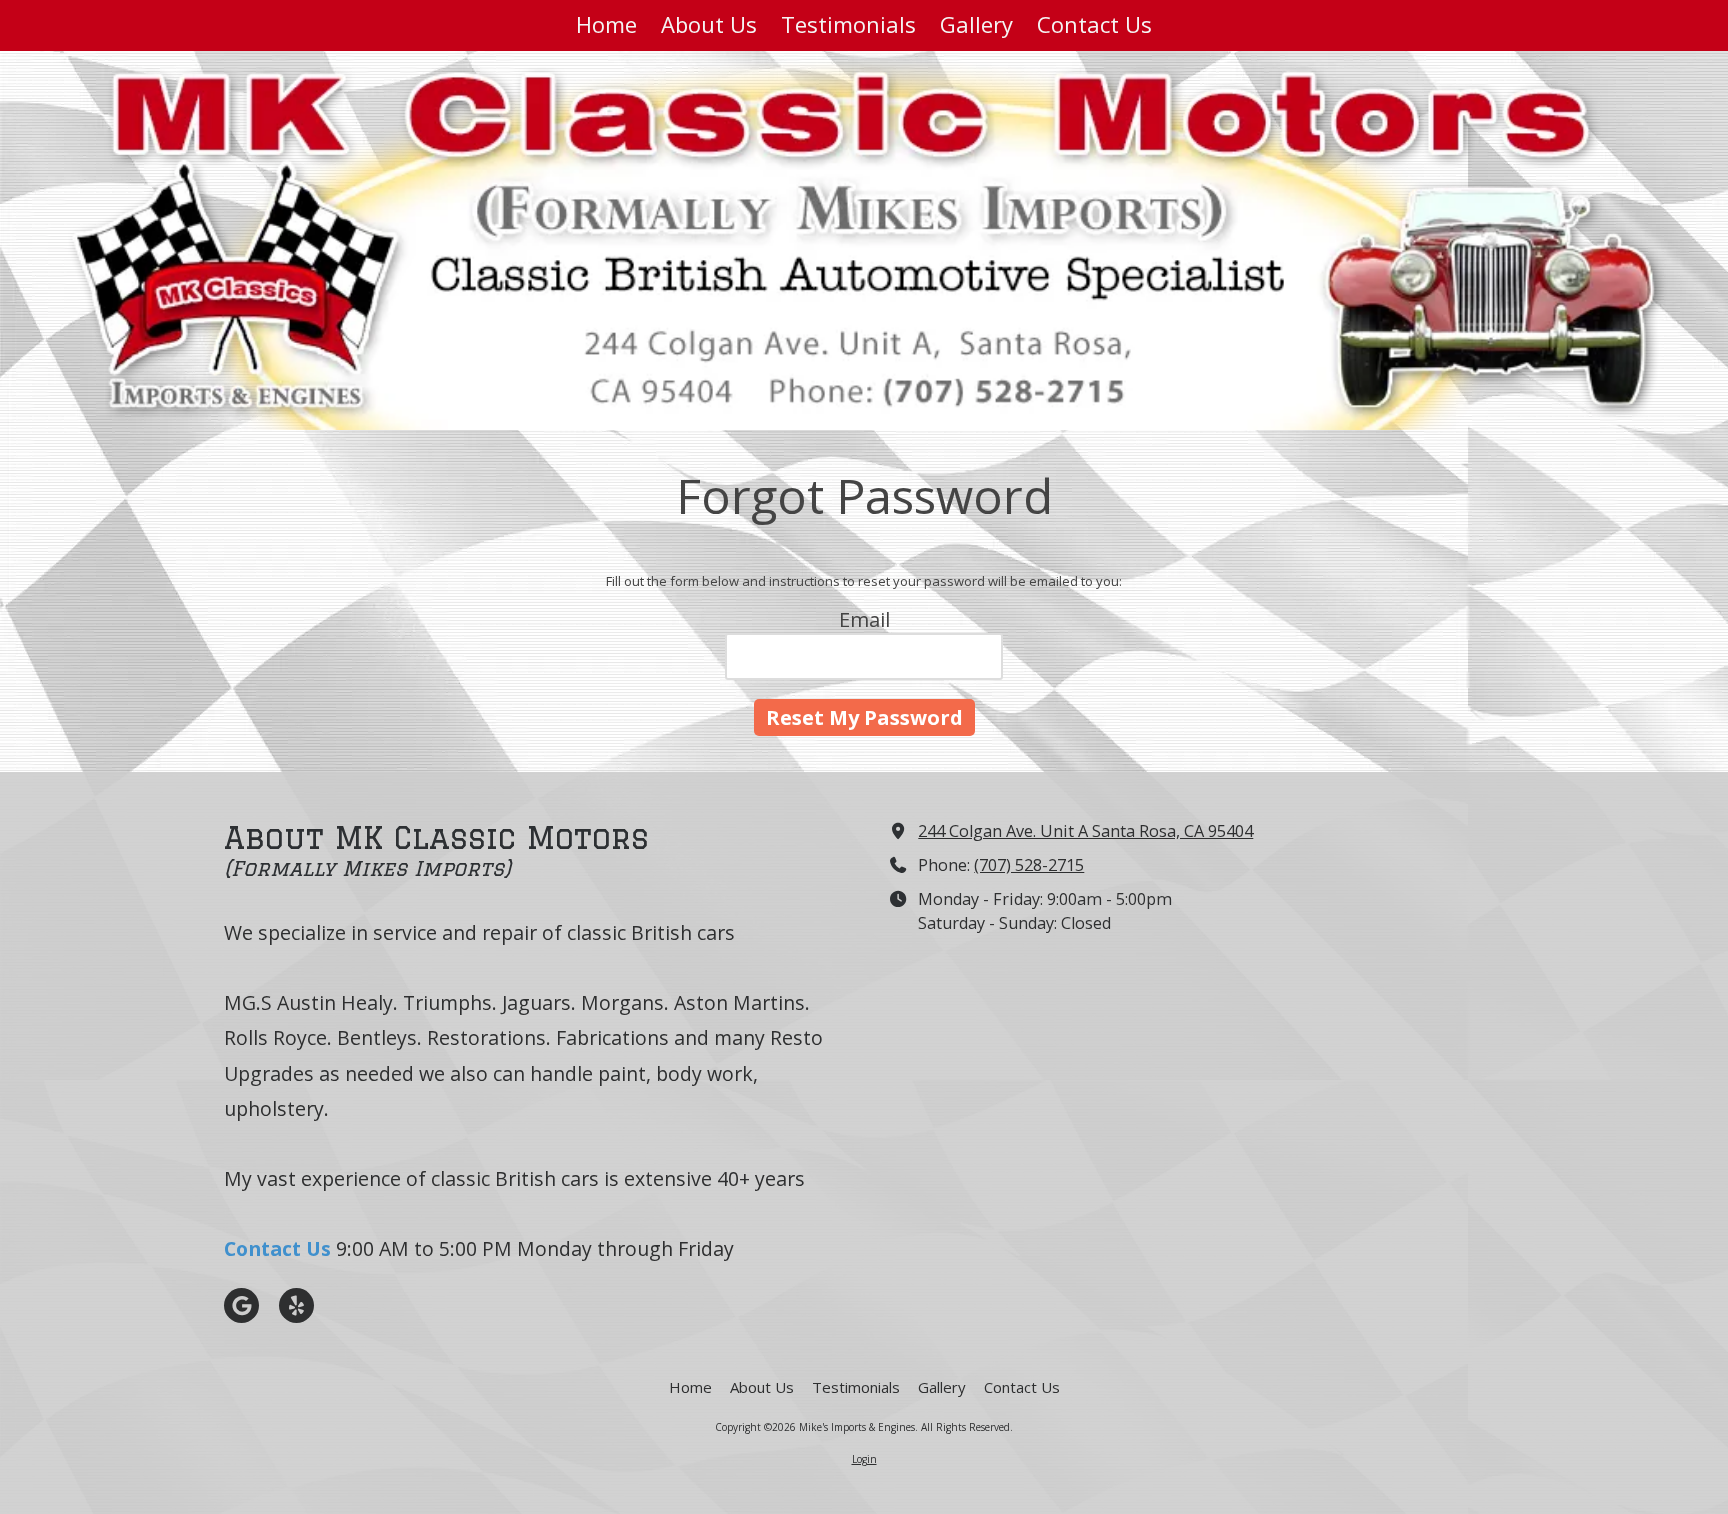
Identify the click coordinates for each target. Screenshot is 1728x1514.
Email (864, 619)
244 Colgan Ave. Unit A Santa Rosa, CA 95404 (1085, 831)
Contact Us (277, 1248)
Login (864, 1459)
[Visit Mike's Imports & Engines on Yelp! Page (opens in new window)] (296, 1305)
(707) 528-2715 (1029, 865)
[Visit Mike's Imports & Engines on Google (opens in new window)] (241, 1305)
